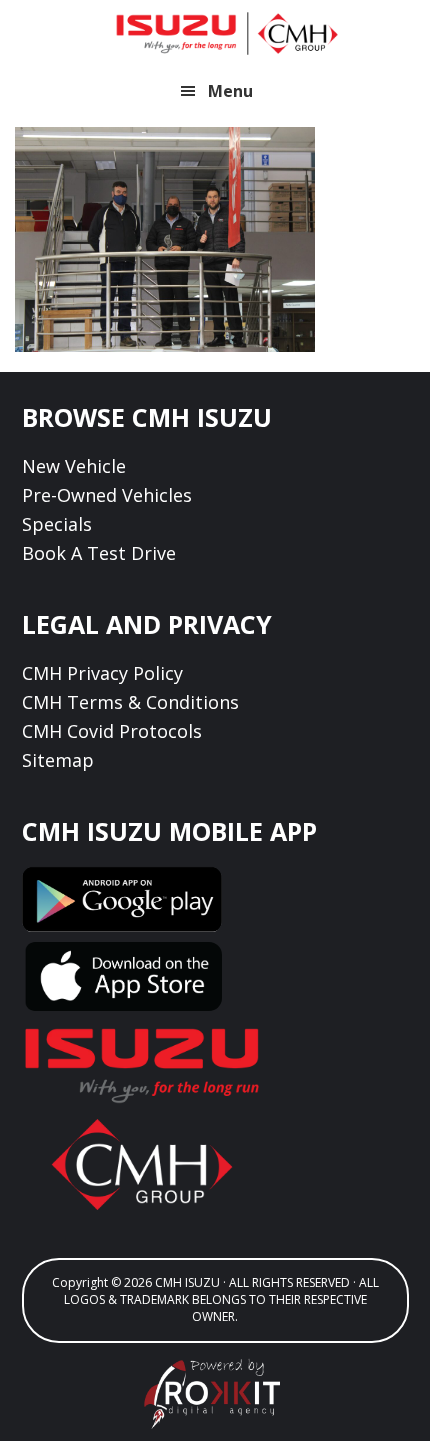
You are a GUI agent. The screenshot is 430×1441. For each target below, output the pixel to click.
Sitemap (58, 760)
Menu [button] (230, 91)
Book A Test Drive (99, 553)
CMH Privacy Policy (102, 673)
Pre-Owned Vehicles (107, 495)
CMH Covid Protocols (112, 731)
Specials (57, 524)
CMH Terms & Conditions (130, 702)
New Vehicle (74, 466)
